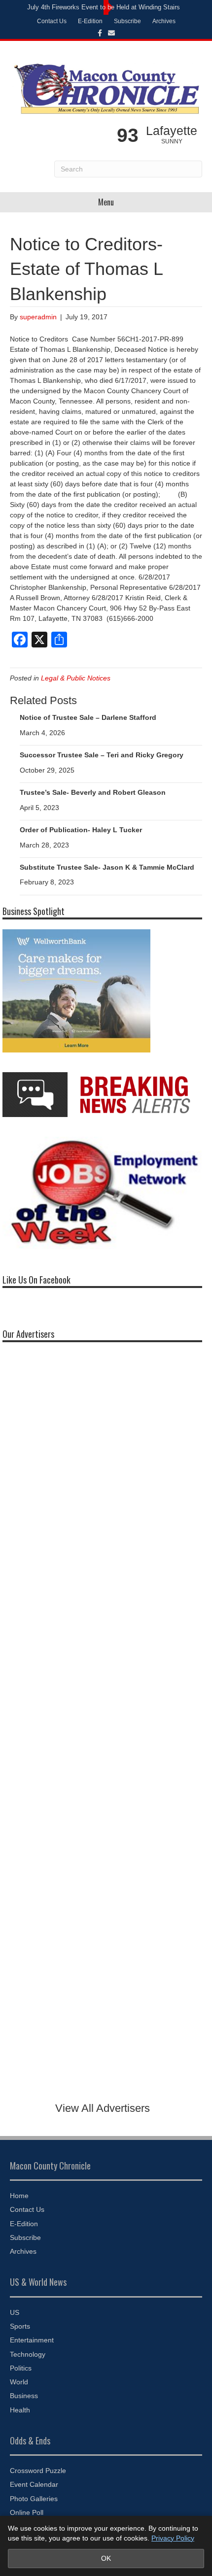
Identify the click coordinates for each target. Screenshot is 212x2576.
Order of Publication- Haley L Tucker (81, 830)
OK (106, 2558)
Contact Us (52, 21)
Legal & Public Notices (76, 678)
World (19, 2382)
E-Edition (90, 21)
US (15, 2312)
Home (19, 2196)
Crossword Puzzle (38, 2471)
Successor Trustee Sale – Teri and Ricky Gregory (102, 755)
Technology (28, 2354)
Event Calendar (34, 2484)
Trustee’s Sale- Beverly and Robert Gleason (93, 792)
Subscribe (127, 21)
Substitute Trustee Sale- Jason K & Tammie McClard (107, 867)
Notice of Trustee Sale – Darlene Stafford (88, 717)
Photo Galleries (34, 2499)
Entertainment (32, 2340)
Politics (21, 2368)
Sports (20, 2326)
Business (24, 2396)
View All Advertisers (103, 2108)
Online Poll (27, 2512)
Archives (164, 21)
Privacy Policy (173, 2538)
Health (20, 2410)
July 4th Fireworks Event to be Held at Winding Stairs (104, 7)
